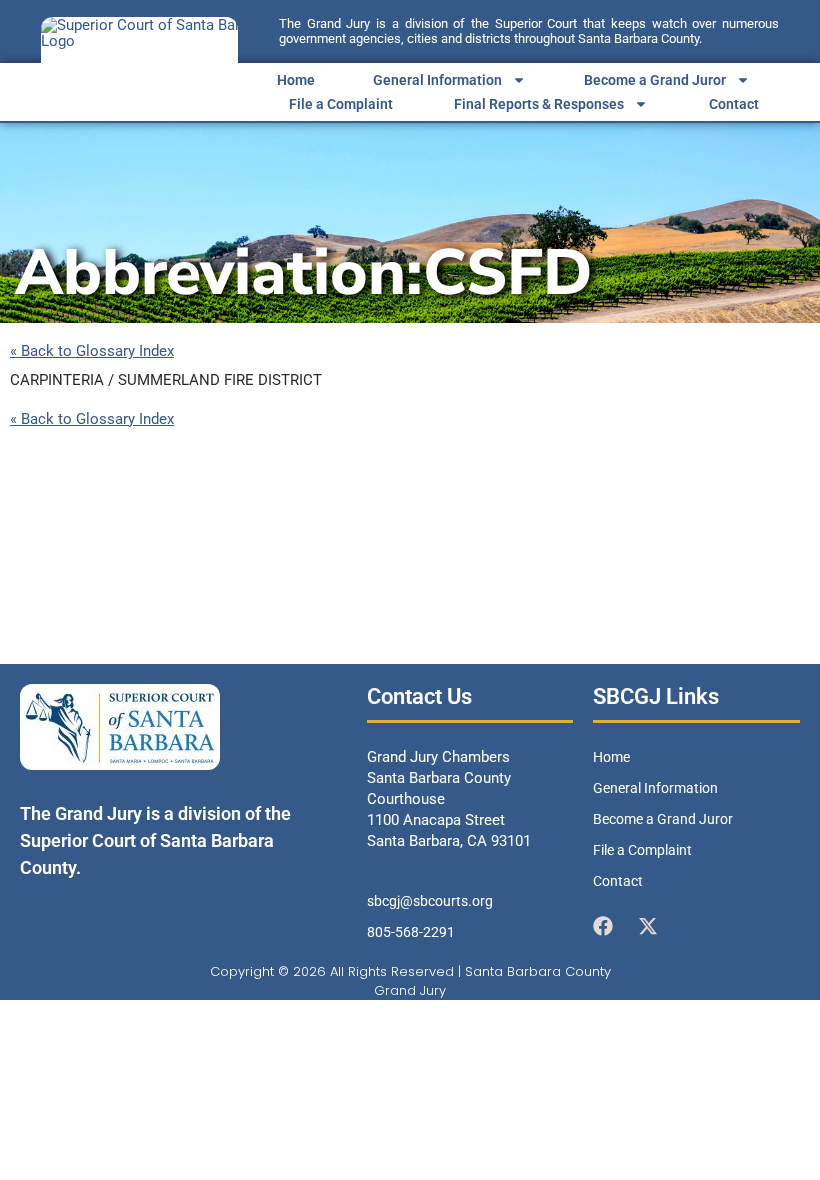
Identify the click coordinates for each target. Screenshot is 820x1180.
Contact (734, 104)
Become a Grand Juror (655, 80)
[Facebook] (603, 926)
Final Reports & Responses (539, 104)
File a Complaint (341, 104)
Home (296, 80)
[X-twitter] (648, 926)
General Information (437, 80)
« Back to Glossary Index (92, 351)
